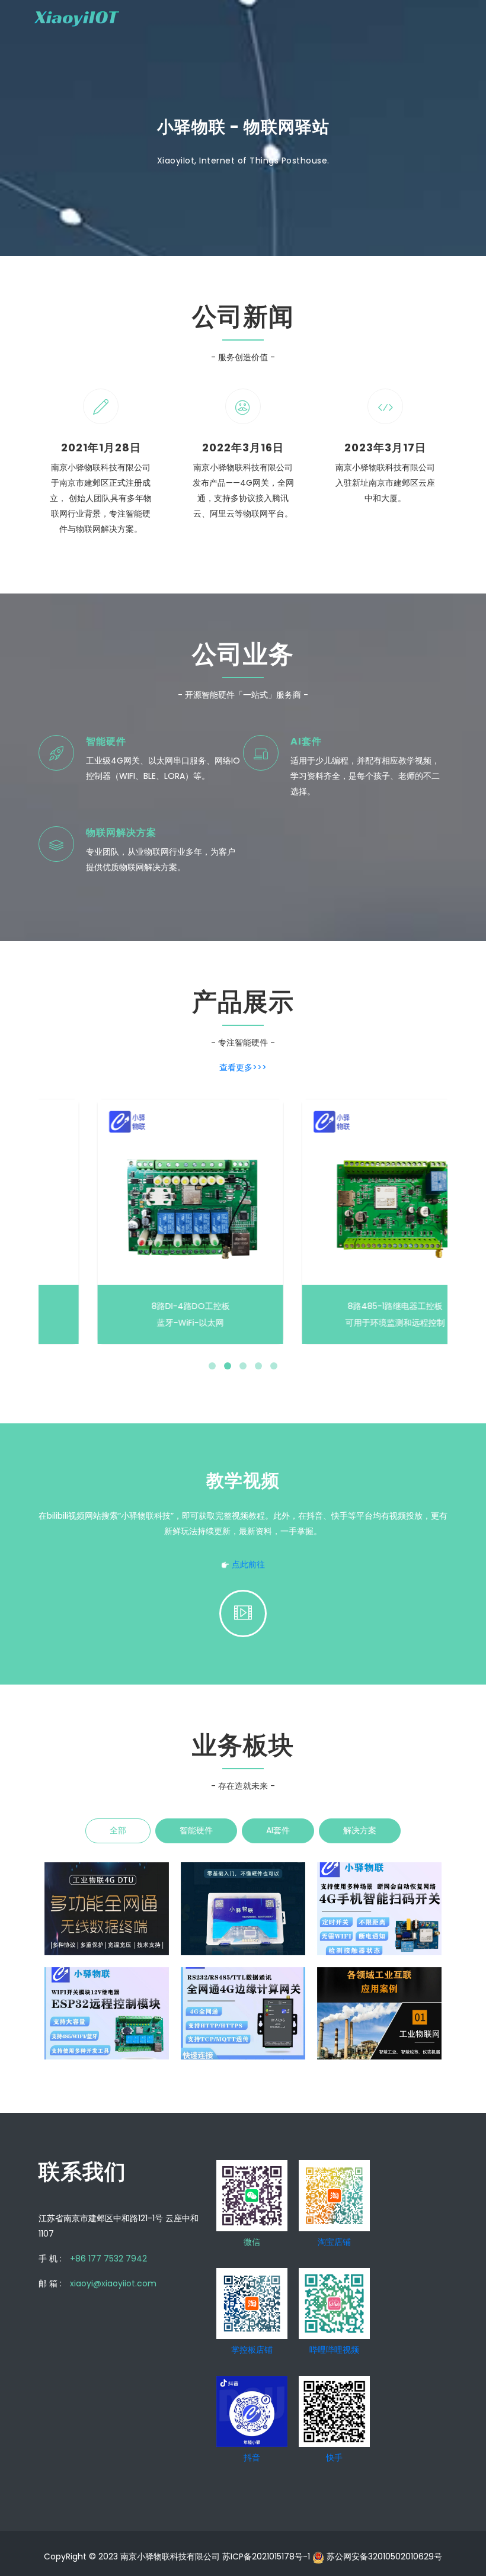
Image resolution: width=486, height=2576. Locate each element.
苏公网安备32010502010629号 (383, 2556)
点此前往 (248, 1564)
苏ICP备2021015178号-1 (267, 2556)
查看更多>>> (243, 1067)
